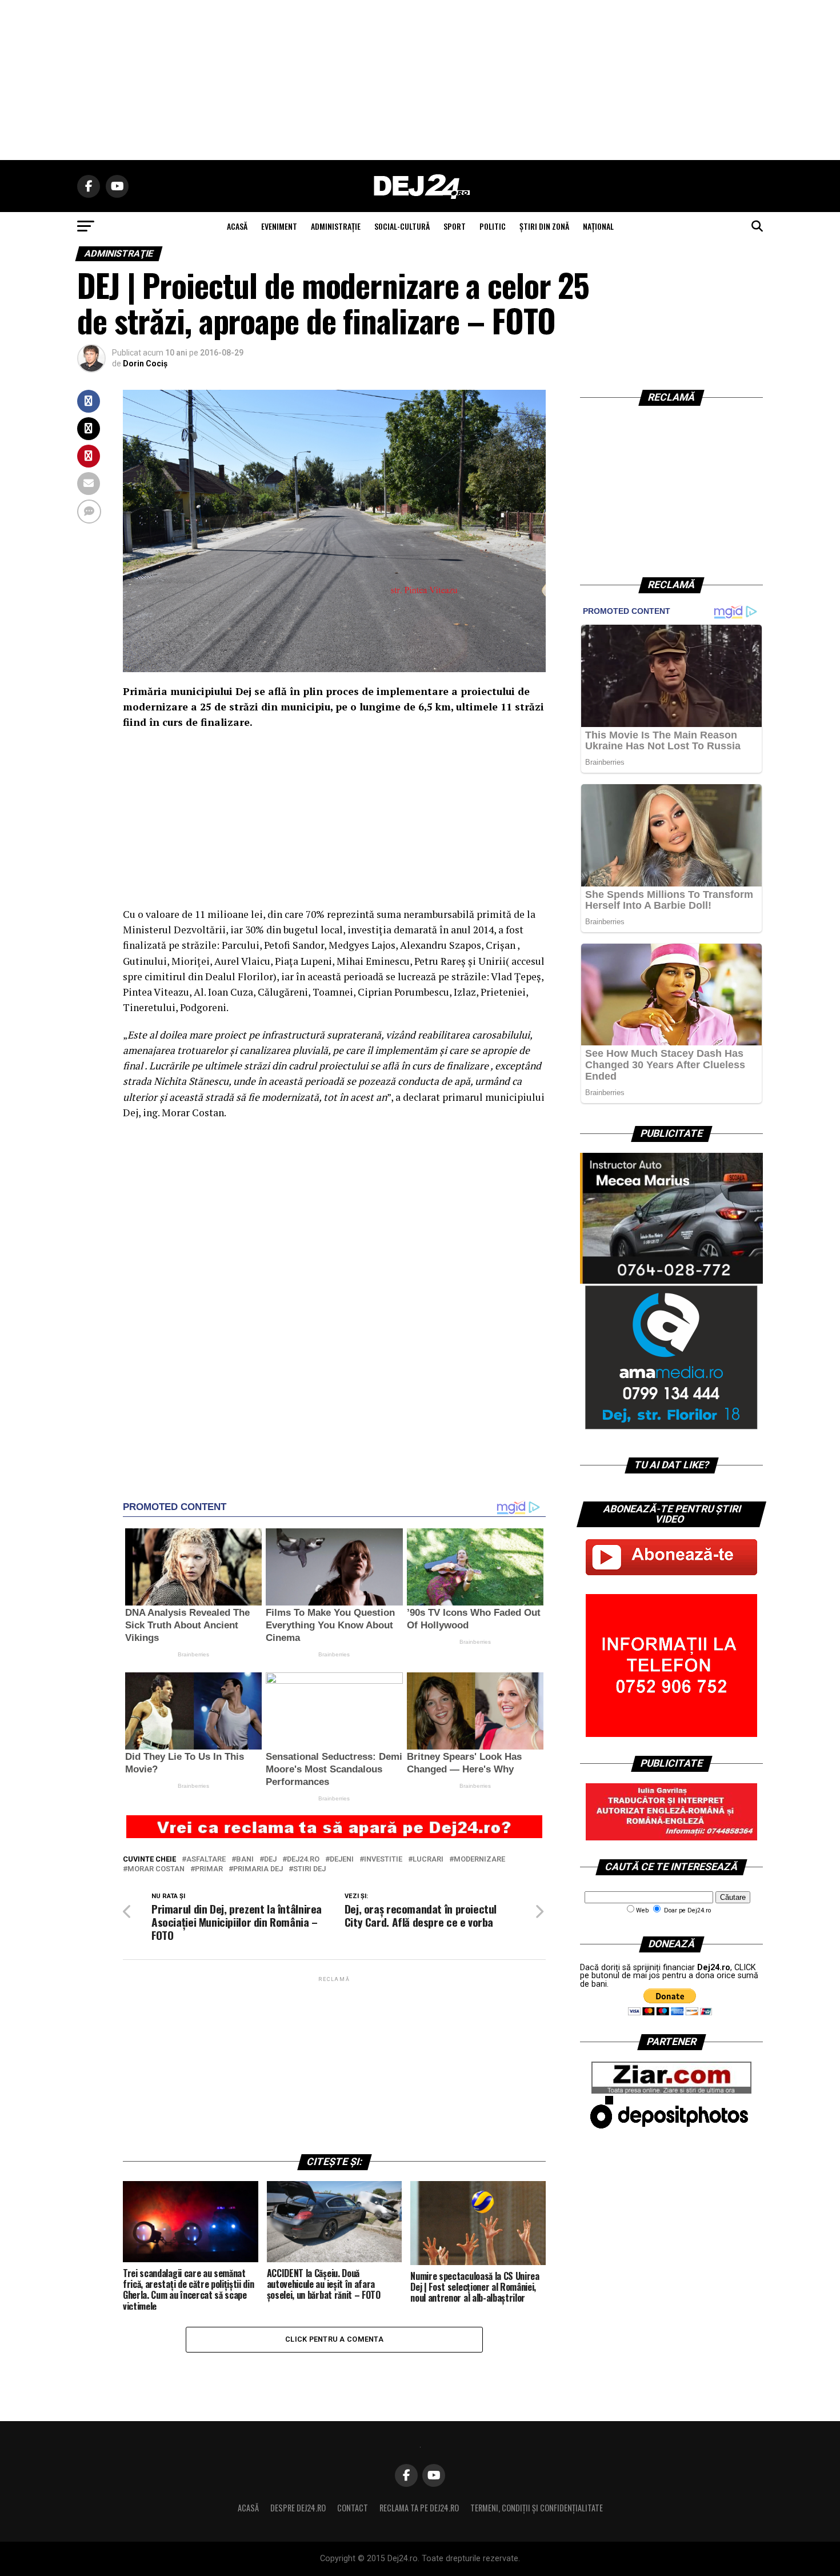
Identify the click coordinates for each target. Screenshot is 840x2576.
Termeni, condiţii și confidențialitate (537, 2508)
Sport (455, 226)
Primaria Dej (258, 1869)
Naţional (598, 226)
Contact (353, 2508)
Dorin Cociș (145, 364)
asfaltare (206, 1860)
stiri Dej (309, 1869)
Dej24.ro (303, 1860)
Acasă (248, 2508)
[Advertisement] (420, 80)
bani (245, 1860)
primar (209, 1869)
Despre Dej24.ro (298, 2508)
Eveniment (279, 226)
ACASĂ (237, 226)
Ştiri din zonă (544, 226)
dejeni (342, 1860)
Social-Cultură (402, 226)
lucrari (428, 1860)
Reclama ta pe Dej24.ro (419, 2508)
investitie (383, 1860)
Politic (493, 226)
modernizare (479, 1860)
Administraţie (336, 226)
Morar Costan (156, 1869)
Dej (270, 1860)
